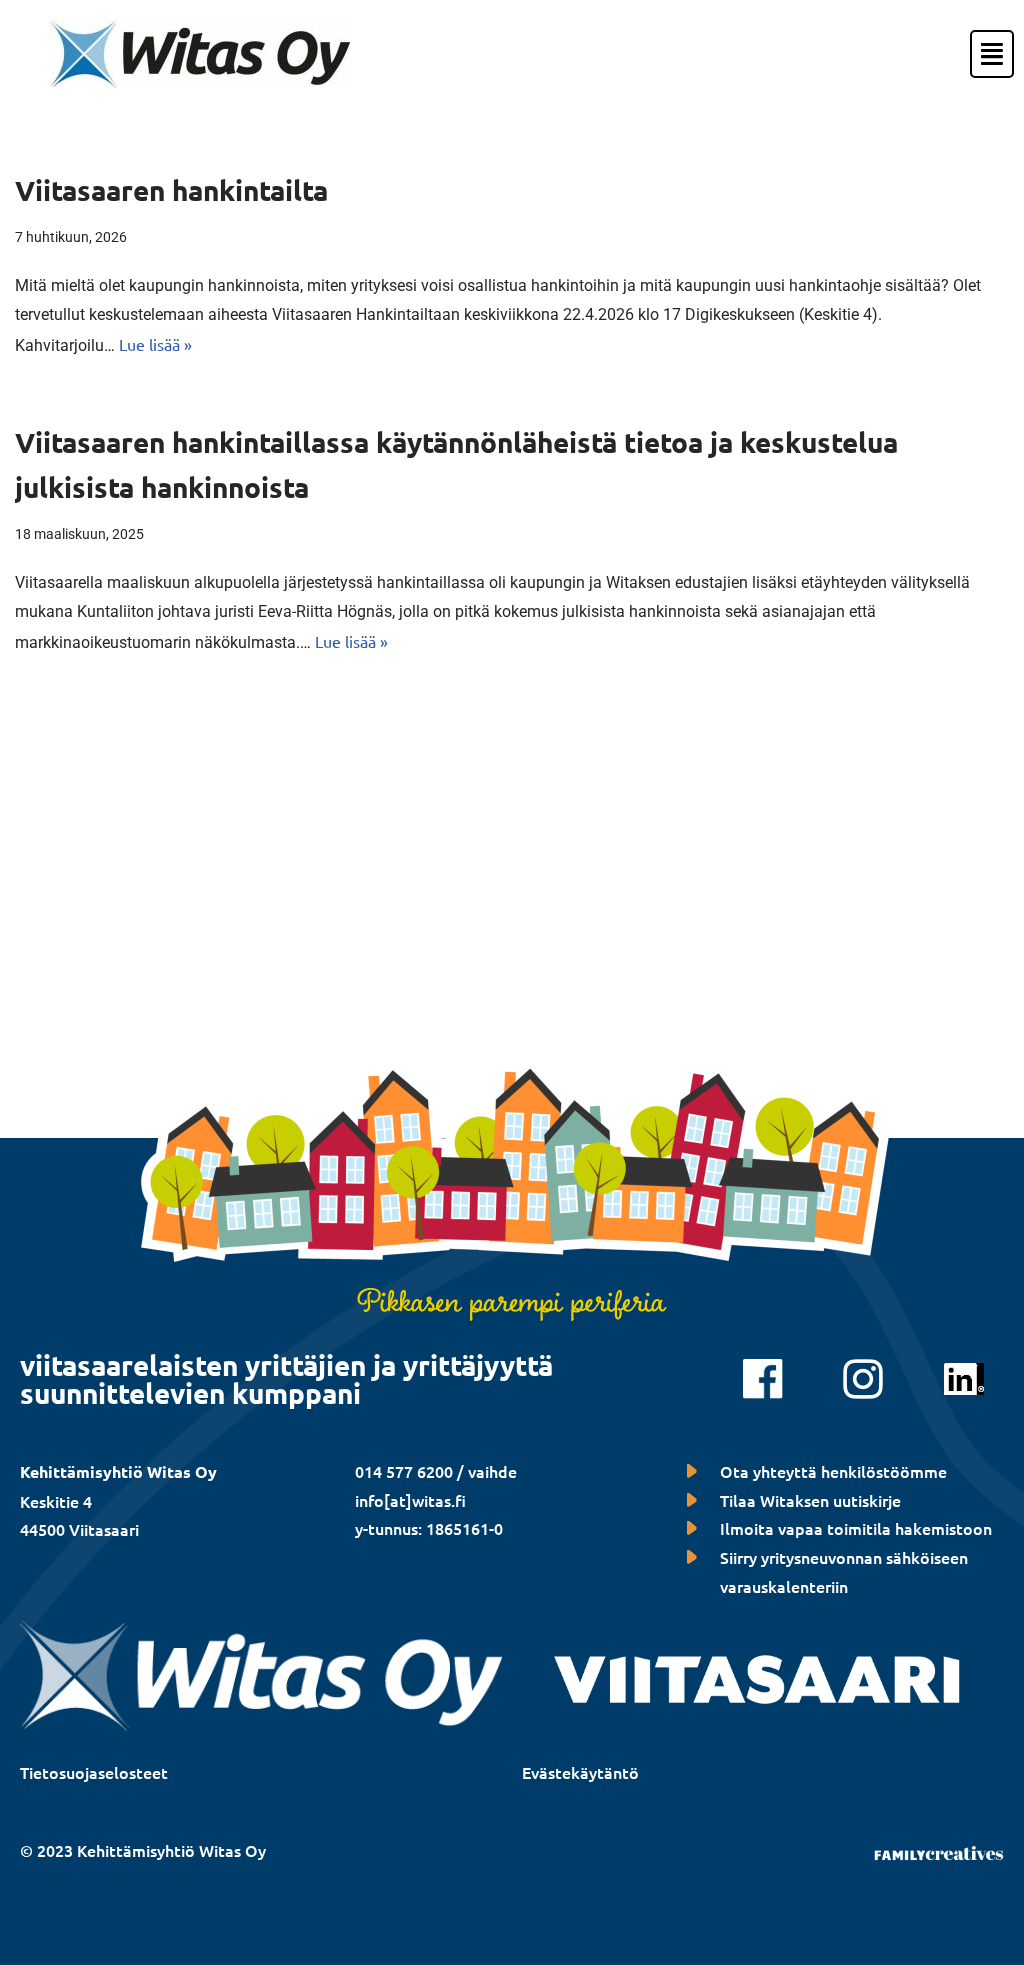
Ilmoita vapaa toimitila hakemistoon (856, 1528)
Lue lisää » (155, 344)
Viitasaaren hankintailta (171, 189)
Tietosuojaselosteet (94, 1772)
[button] (973, 54)
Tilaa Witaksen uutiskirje (810, 1500)
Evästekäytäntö (580, 1772)
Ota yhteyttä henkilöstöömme (833, 1471)
